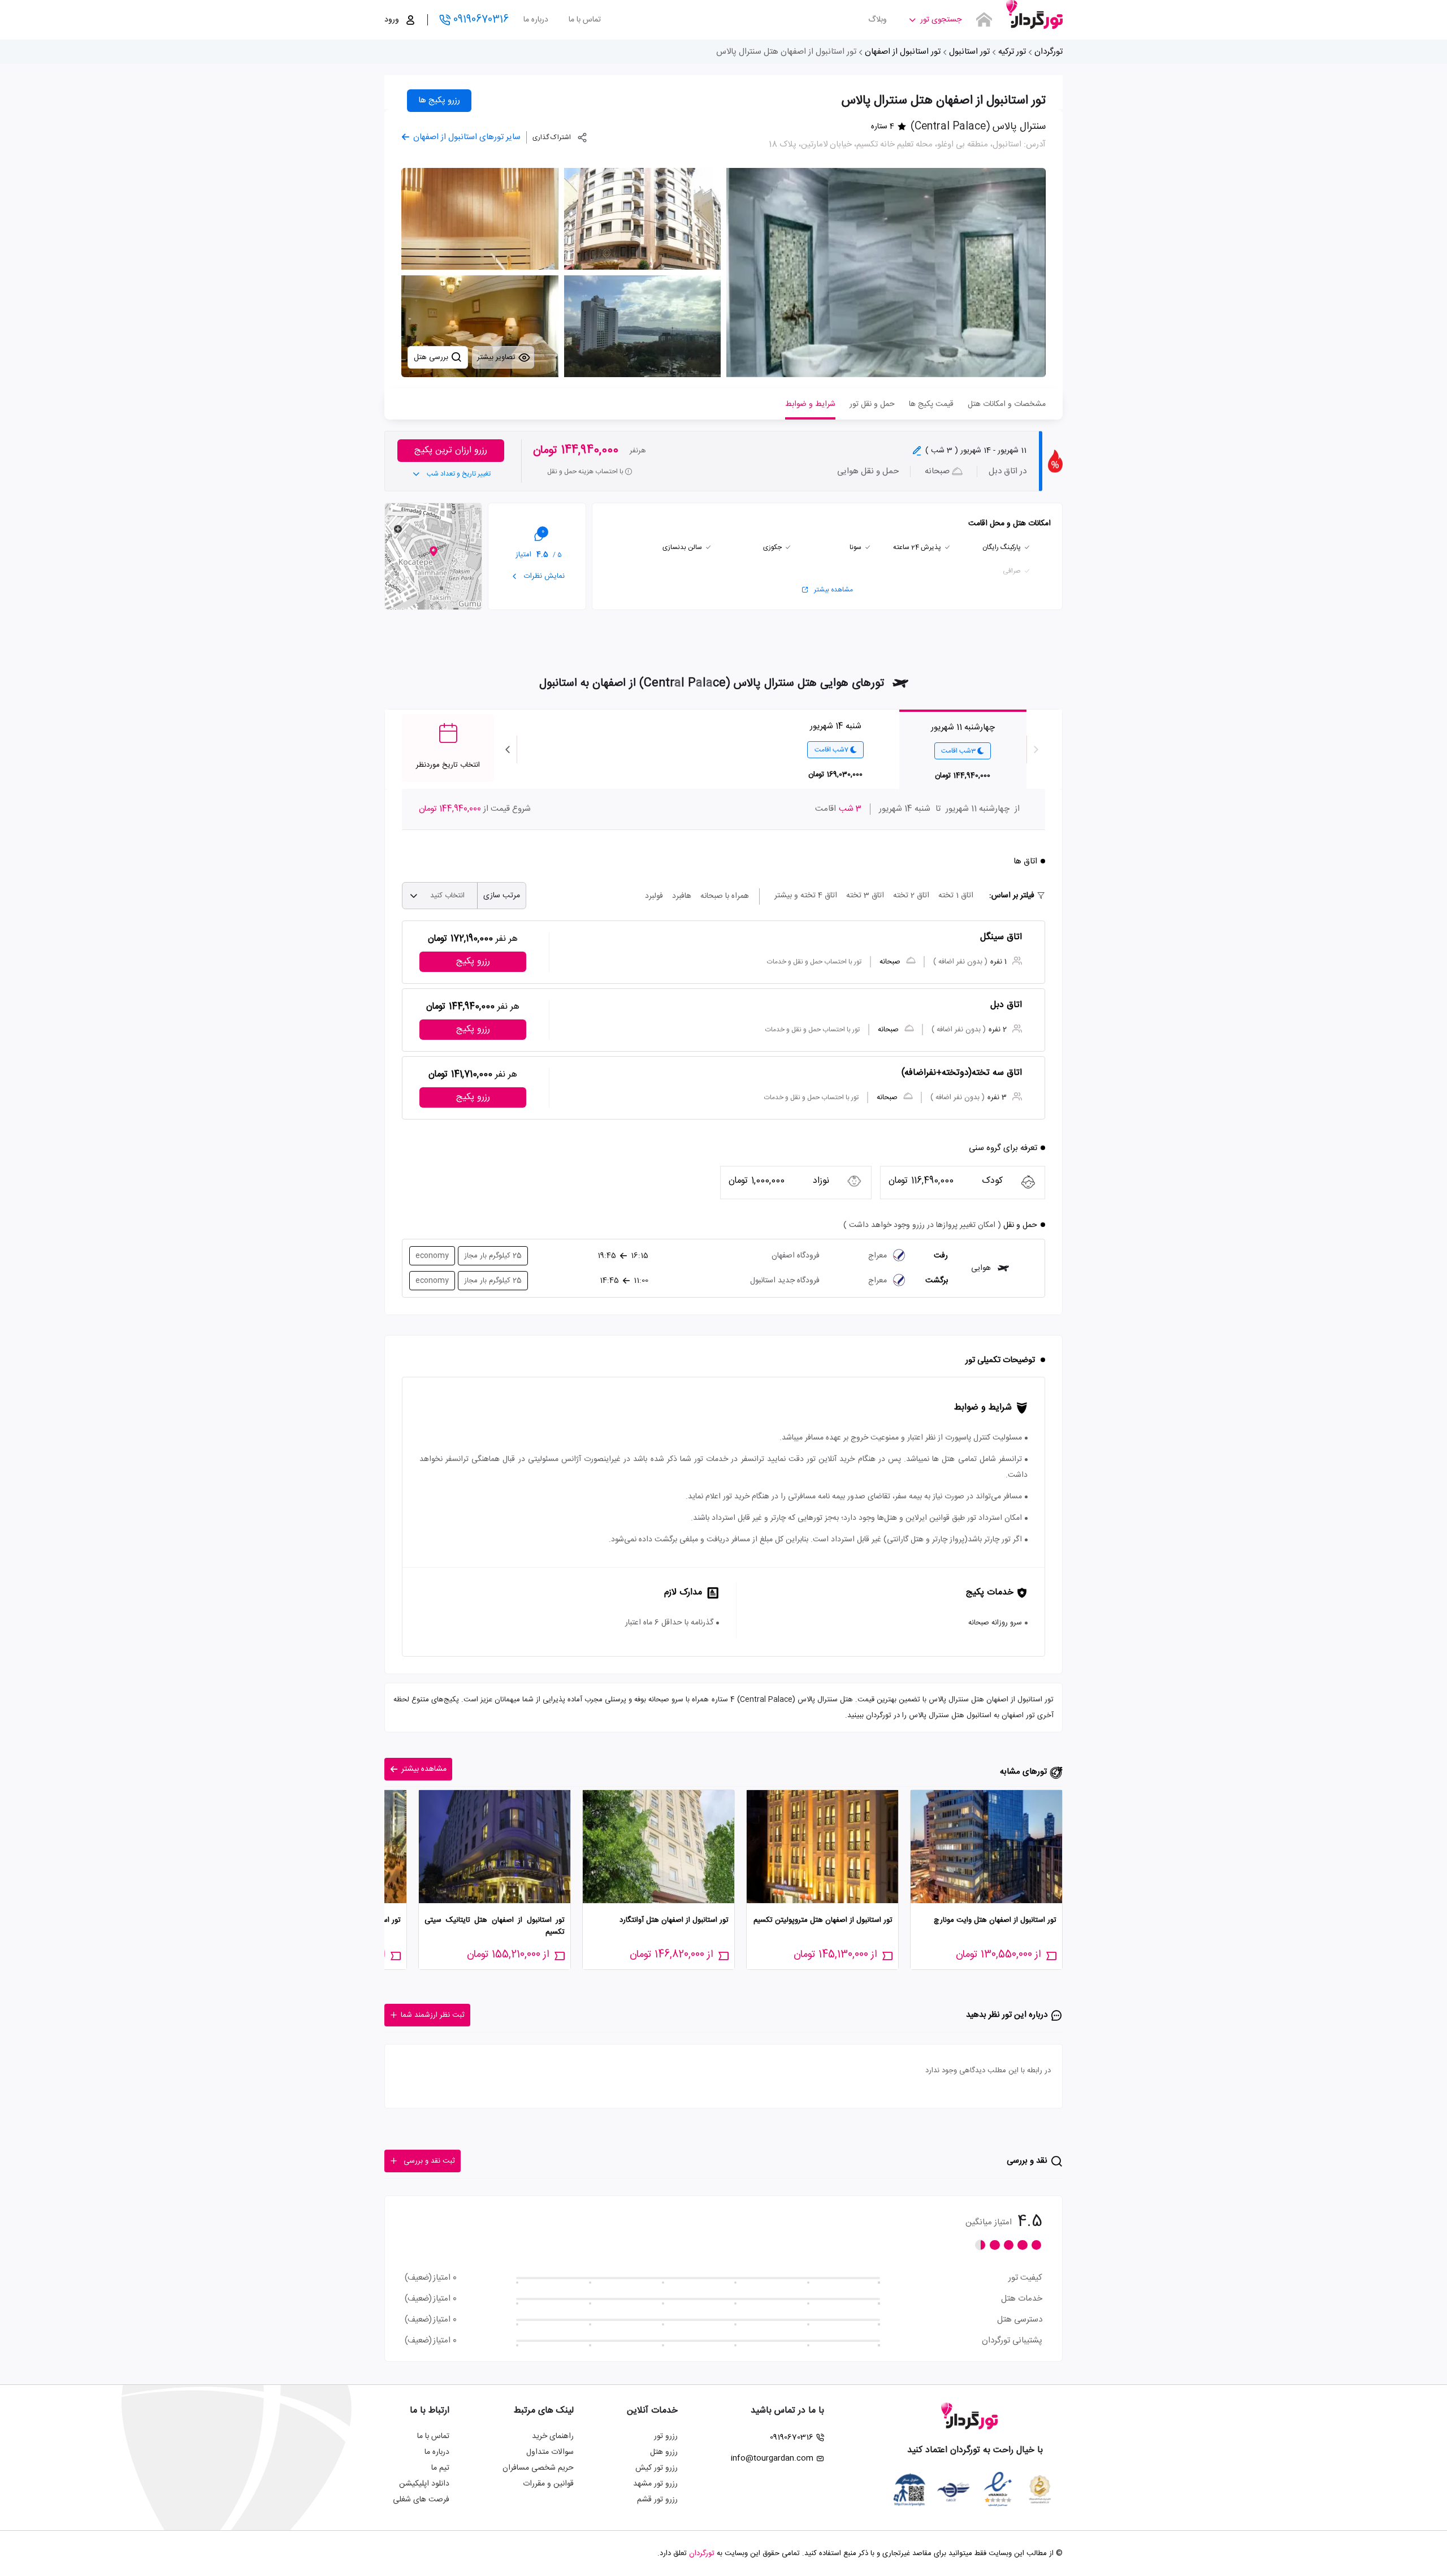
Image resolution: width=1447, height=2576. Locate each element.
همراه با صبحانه (725, 896)
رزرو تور (666, 2436)
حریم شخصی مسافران (538, 2468)
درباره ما (536, 20)
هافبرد (682, 896)
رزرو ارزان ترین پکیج (451, 450)
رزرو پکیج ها (439, 100)
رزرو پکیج (473, 961)
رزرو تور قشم (657, 2500)
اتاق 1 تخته (956, 896)
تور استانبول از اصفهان (903, 52)
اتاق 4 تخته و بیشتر (806, 896)
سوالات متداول (550, 2452)
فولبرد (654, 896)
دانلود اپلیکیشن (424, 2484)
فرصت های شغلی (421, 2500)
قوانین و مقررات (548, 2484)
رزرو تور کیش (657, 2468)
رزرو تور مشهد (655, 2484)
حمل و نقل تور (872, 404)
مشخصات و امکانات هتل (1007, 404)
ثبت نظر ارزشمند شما (433, 2015)
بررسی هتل (432, 357)
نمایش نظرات (543, 576)
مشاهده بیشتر (833, 590)
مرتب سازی (502, 896)
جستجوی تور (941, 20)
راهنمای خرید (553, 2436)
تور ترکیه (1012, 52)
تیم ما (440, 2468)
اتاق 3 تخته (865, 896)
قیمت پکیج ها (931, 404)
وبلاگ (878, 20)
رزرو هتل (664, 2452)
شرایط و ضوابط (810, 404)
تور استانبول (969, 52)
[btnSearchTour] (984, 20)
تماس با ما (585, 20)
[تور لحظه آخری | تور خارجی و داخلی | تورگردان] (1034, 16)
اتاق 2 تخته (911, 896)
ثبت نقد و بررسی (429, 2161)
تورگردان (1049, 52)
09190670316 (481, 20)
